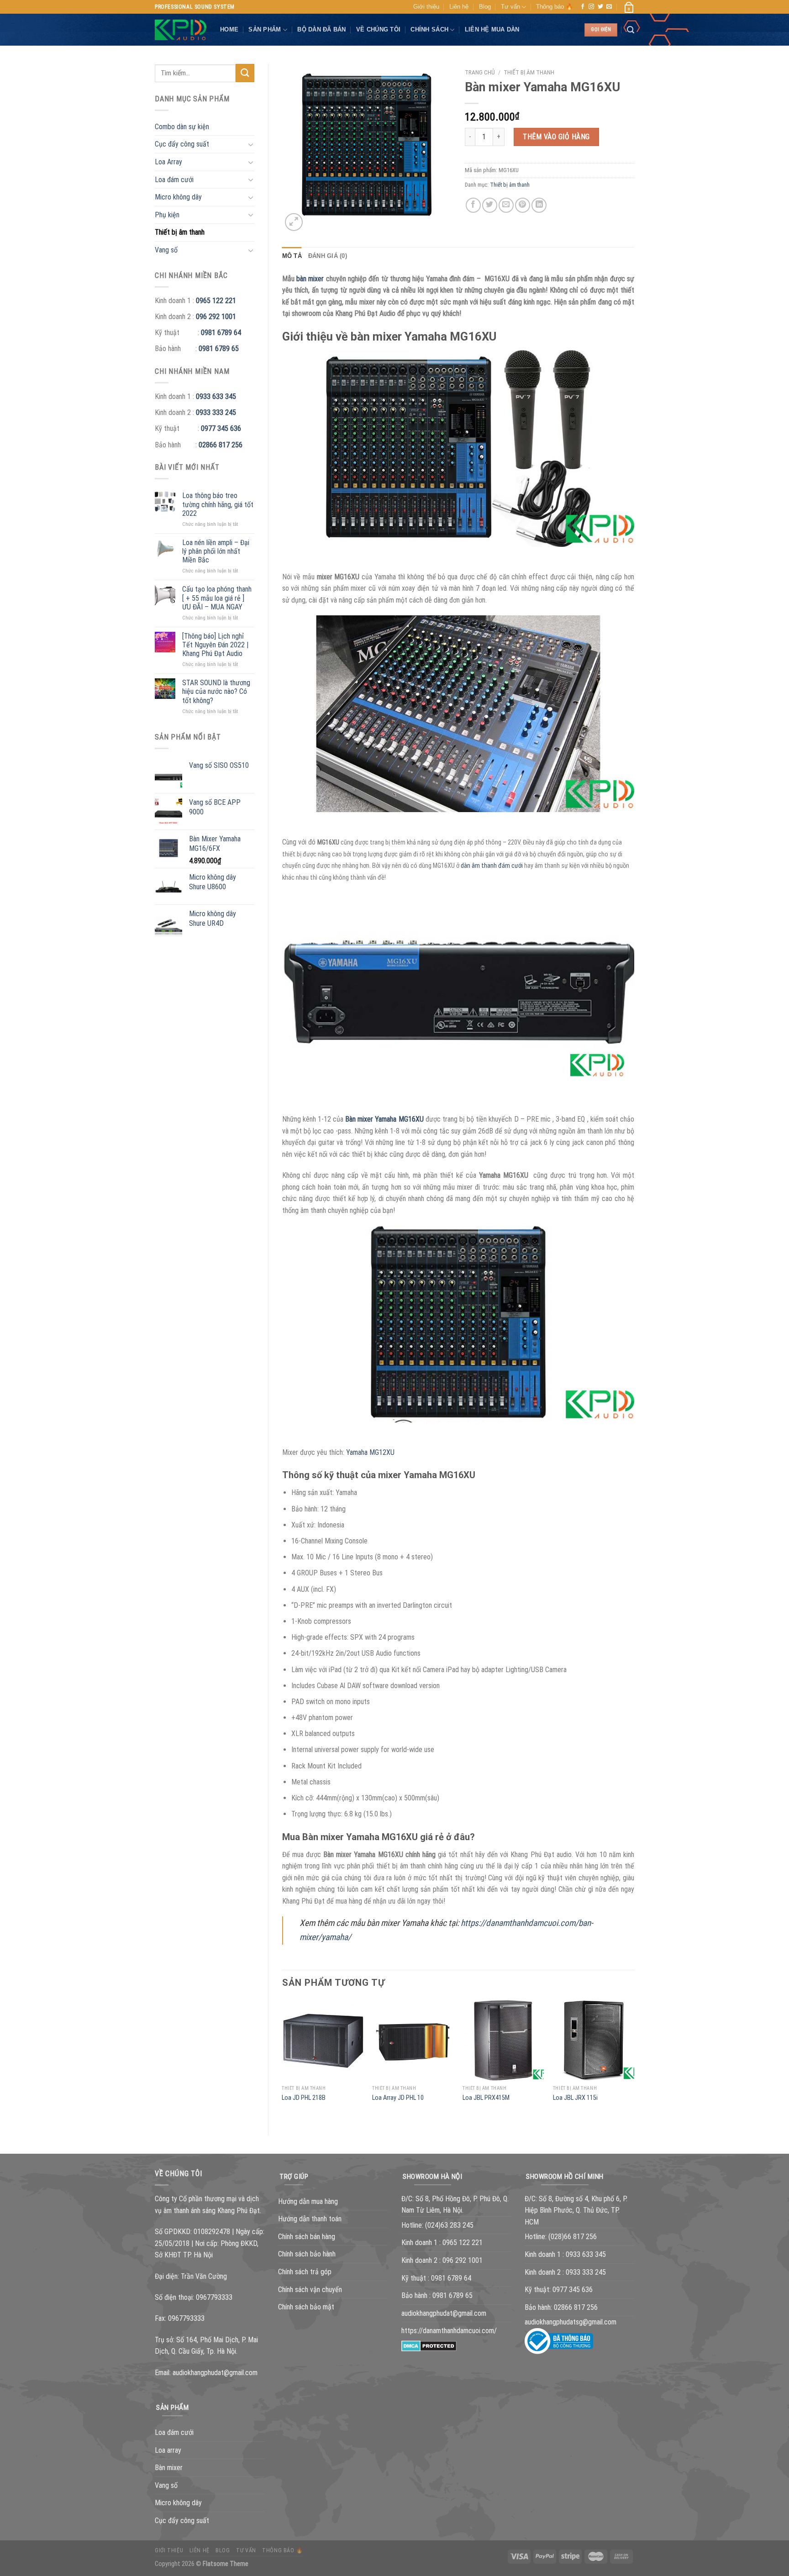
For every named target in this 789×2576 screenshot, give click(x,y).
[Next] (634, 2060)
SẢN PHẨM (265, 29)
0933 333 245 (216, 412)
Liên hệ (459, 7)
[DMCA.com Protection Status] (429, 2345)
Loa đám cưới (174, 180)
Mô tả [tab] (292, 256)
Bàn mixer (169, 2468)
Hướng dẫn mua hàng (308, 2201)
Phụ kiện (167, 215)
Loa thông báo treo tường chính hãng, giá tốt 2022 (218, 504)
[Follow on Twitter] (600, 7)
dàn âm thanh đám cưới (492, 866)
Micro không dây (178, 197)
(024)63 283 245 (449, 2225)
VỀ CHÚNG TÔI (378, 29)
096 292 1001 (216, 317)
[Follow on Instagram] (591, 7)
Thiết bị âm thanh (180, 232)
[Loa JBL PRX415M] (503, 2040)
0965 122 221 (216, 301)
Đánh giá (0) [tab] (328, 256)
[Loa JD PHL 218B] (322, 2040)
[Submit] (245, 73)
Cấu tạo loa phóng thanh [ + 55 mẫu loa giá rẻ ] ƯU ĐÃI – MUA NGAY (217, 598)
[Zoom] (294, 222)
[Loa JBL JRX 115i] (594, 2040)
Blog (485, 7)
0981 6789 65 (219, 349)
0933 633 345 (216, 396)
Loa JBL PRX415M (486, 2098)
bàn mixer (310, 279)
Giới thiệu (426, 7)
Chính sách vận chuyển (310, 2290)
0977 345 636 (221, 428)
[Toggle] (251, 144)
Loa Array (168, 162)
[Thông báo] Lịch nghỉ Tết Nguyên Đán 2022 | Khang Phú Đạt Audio (215, 645)
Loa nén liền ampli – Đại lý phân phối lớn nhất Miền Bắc (216, 551)
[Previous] (283, 2060)
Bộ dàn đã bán (321, 29)
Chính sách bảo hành (307, 2254)
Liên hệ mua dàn (492, 29)
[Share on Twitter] (490, 205)
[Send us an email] (609, 7)
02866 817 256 (221, 445)
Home (229, 29)
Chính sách (429, 29)
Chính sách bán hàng (307, 2237)
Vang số (166, 250)
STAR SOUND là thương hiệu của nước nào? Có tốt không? (216, 691)
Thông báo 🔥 (555, 7)
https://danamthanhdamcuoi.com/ (449, 2331)
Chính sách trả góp (305, 2272)
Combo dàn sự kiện (182, 127)
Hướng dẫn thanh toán (310, 2219)
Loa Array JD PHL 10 (398, 2098)
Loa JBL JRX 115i (575, 2098)
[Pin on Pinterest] (523, 205)
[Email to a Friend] (506, 205)
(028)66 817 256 (573, 2237)
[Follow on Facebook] (583, 7)
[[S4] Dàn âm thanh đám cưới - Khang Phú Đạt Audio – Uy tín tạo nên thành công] (181, 30)
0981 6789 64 (221, 333)
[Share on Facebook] (473, 205)
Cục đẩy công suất (182, 144)
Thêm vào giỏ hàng (556, 137)
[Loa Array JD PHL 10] (413, 2040)
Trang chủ (480, 72)
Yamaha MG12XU (370, 1452)
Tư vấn (510, 7)
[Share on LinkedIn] (539, 205)
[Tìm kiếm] (631, 30)
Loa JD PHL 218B (304, 2098)
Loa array (168, 2450)
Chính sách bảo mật (306, 2307)
